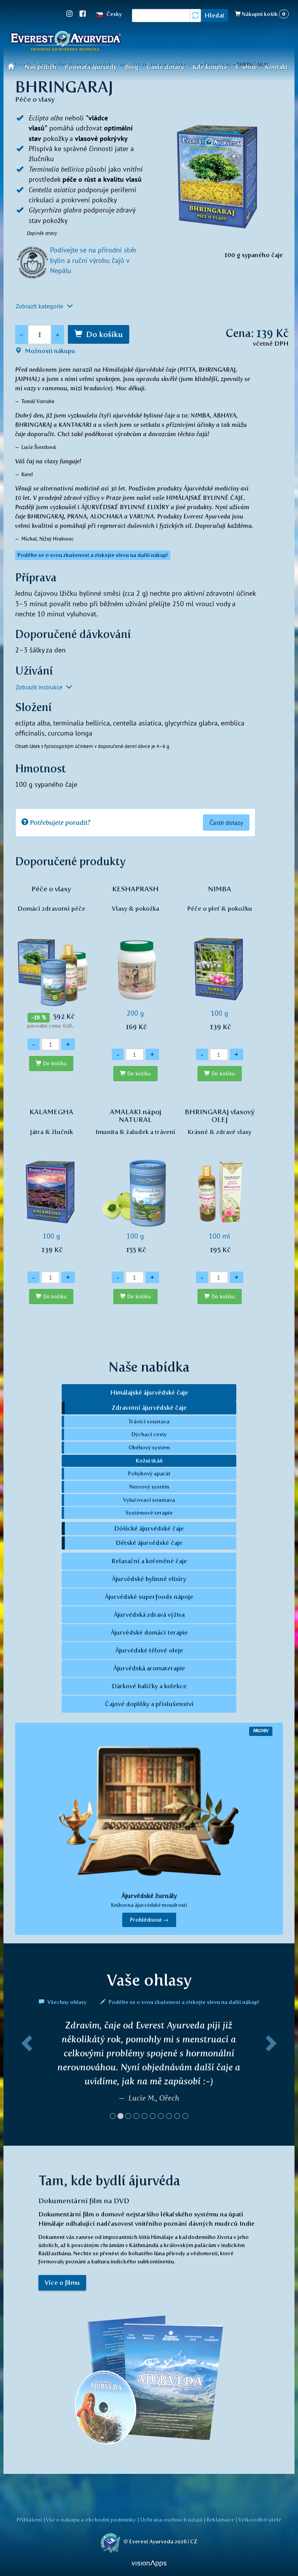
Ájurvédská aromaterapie (149, 1668)
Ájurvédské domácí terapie (149, 1632)
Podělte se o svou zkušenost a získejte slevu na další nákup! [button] (93, 555)
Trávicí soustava (149, 1421)
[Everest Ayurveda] (66, 42)
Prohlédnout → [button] (149, 1920)
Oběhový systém (149, 1447)
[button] (25, 2073)
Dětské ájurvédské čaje (149, 1543)
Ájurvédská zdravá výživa (149, 1615)
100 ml (220, 1181)
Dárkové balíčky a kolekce (149, 1686)
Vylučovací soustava (149, 1500)
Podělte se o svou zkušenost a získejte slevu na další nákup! (183, 2002)
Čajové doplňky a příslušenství (149, 1704)
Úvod (13, 66)
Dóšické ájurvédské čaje (149, 1528)
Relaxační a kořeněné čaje (149, 1561)
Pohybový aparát (149, 1473)
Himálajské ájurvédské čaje (149, 1392)
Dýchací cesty (149, 1434)
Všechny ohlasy (67, 2002)
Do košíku (104, 334)
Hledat (215, 15)
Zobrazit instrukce (40, 687)
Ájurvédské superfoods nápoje (149, 1597)
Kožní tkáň (149, 1461)
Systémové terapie (149, 1513)
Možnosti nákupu (49, 351)
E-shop (246, 67)
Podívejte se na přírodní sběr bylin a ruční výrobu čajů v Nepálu (93, 260)
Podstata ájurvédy (91, 67)
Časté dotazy (165, 67)
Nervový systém (149, 1487)
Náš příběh (41, 67)
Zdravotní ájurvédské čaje (149, 1408)
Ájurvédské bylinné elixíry (149, 1579)
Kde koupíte (210, 67)
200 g (135, 958)
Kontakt (276, 67)
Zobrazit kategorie (40, 306)
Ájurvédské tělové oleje (149, 1650)
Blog (132, 67)
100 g (220, 958)
